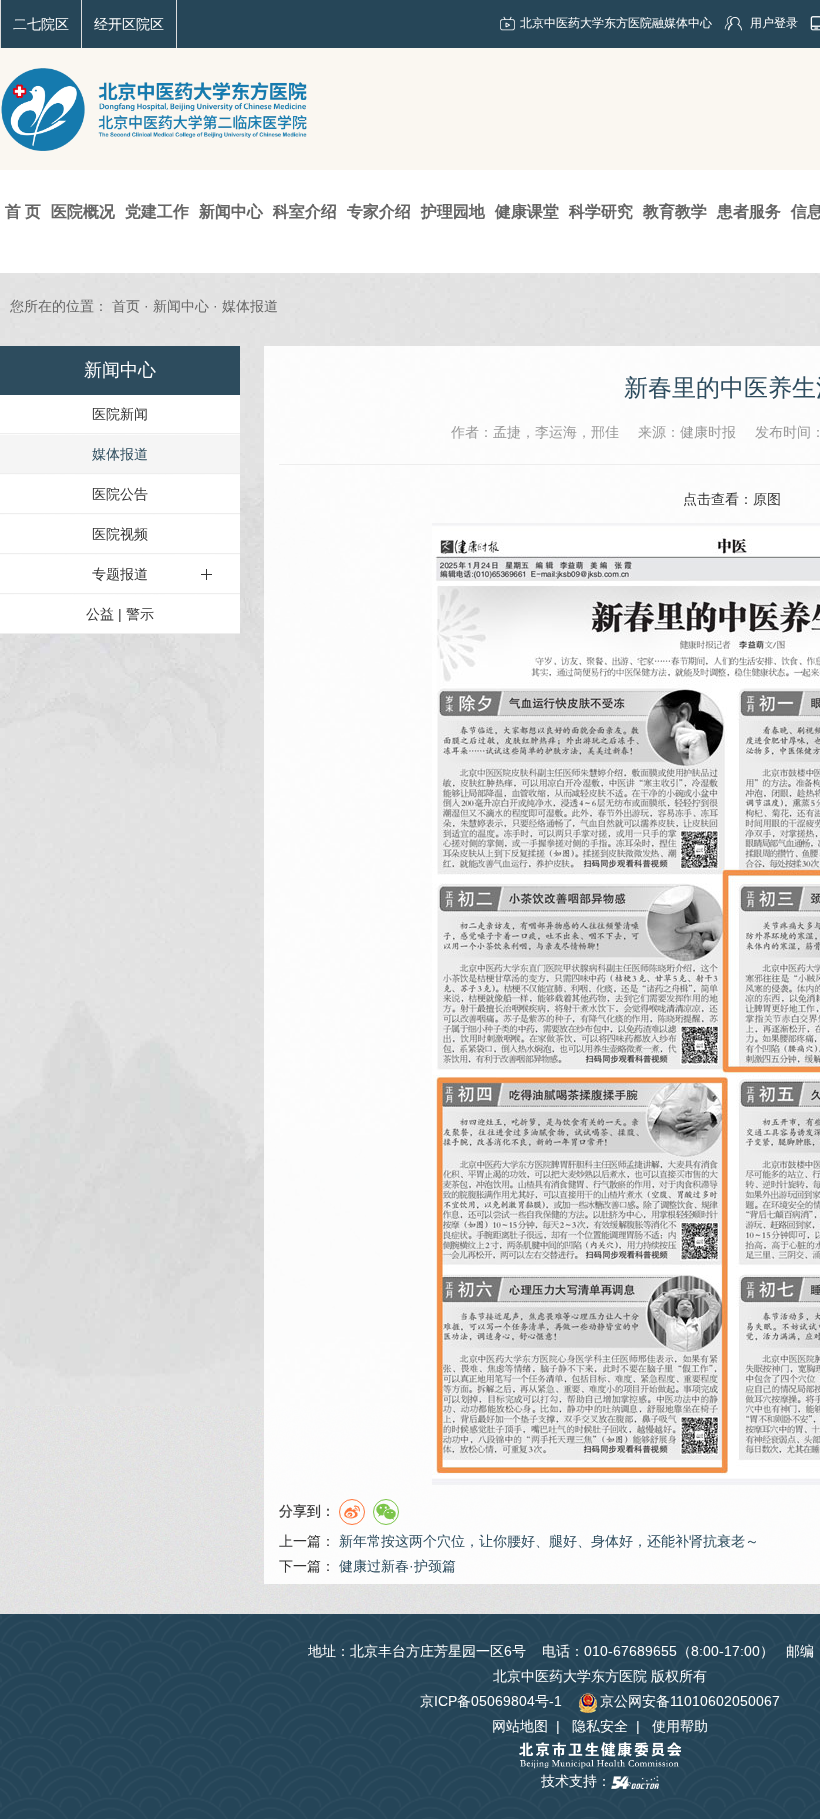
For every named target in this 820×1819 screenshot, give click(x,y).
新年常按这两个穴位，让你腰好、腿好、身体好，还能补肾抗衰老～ (549, 1541)
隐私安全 (600, 1726)
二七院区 (41, 24)
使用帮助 (680, 1726)
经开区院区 (129, 24)
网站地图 (520, 1726)
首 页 (23, 211)
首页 (126, 306)
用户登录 (774, 23)
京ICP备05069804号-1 (491, 1701)
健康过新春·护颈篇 (397, 1566)
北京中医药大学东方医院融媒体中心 (616, 23)
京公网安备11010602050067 (690, 1701)
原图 (767, 499)
